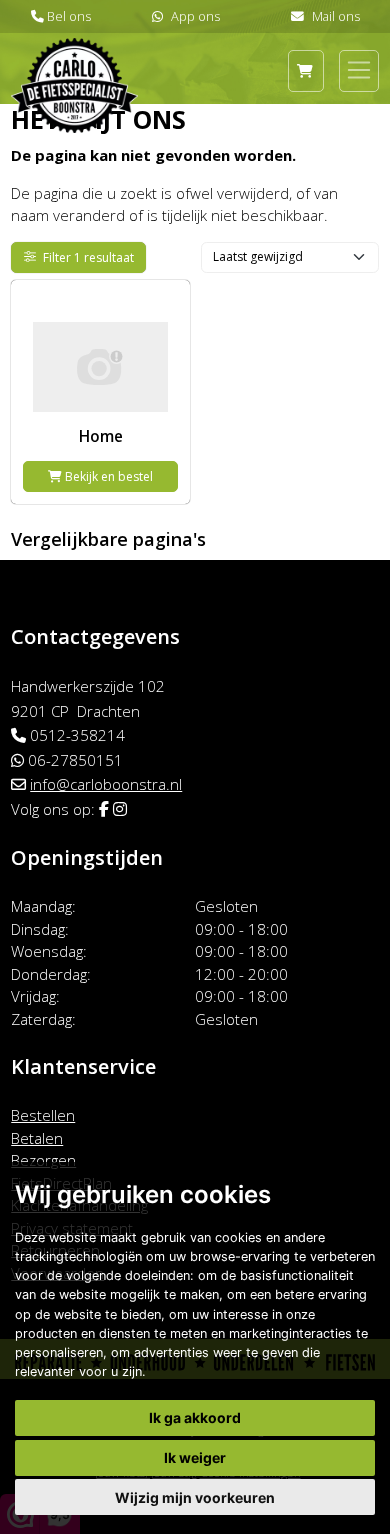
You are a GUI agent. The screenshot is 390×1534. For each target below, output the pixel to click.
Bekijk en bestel (107, 476)
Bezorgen (43, 1160)
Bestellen (43, 1115)
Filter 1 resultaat (88, 257)
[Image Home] (100, 352)
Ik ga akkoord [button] (195, 1417)
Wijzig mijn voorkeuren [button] (195, 1497)
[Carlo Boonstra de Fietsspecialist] (74, 58)
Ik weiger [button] (195, 1457)
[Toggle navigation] (359, 70)
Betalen (37, 1138)
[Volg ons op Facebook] (104, 809)
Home (101, 436)
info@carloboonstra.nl (106, 784)
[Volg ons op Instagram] (120, 809)
